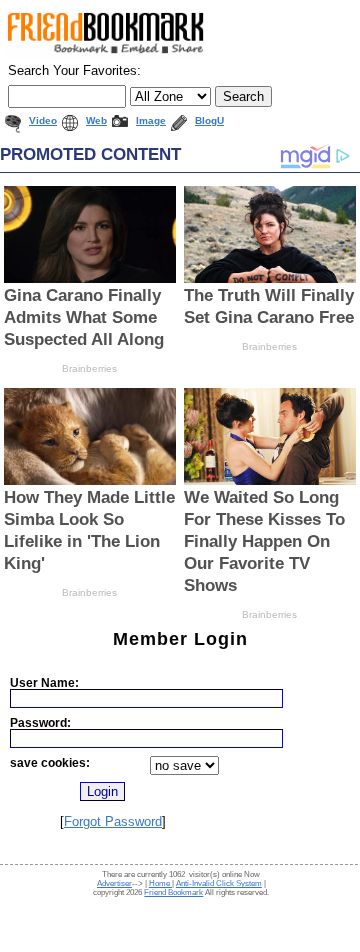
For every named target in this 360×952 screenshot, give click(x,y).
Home (160, 883)
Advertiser (114, 883)
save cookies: (50, 762)
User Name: (44, 682)
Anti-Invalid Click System (219, 883)
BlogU (209, 120)
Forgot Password (113, 821)
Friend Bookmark (173, 892)
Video (43, 120)
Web (96, 120)
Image (151, 120)
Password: (40, 722)
